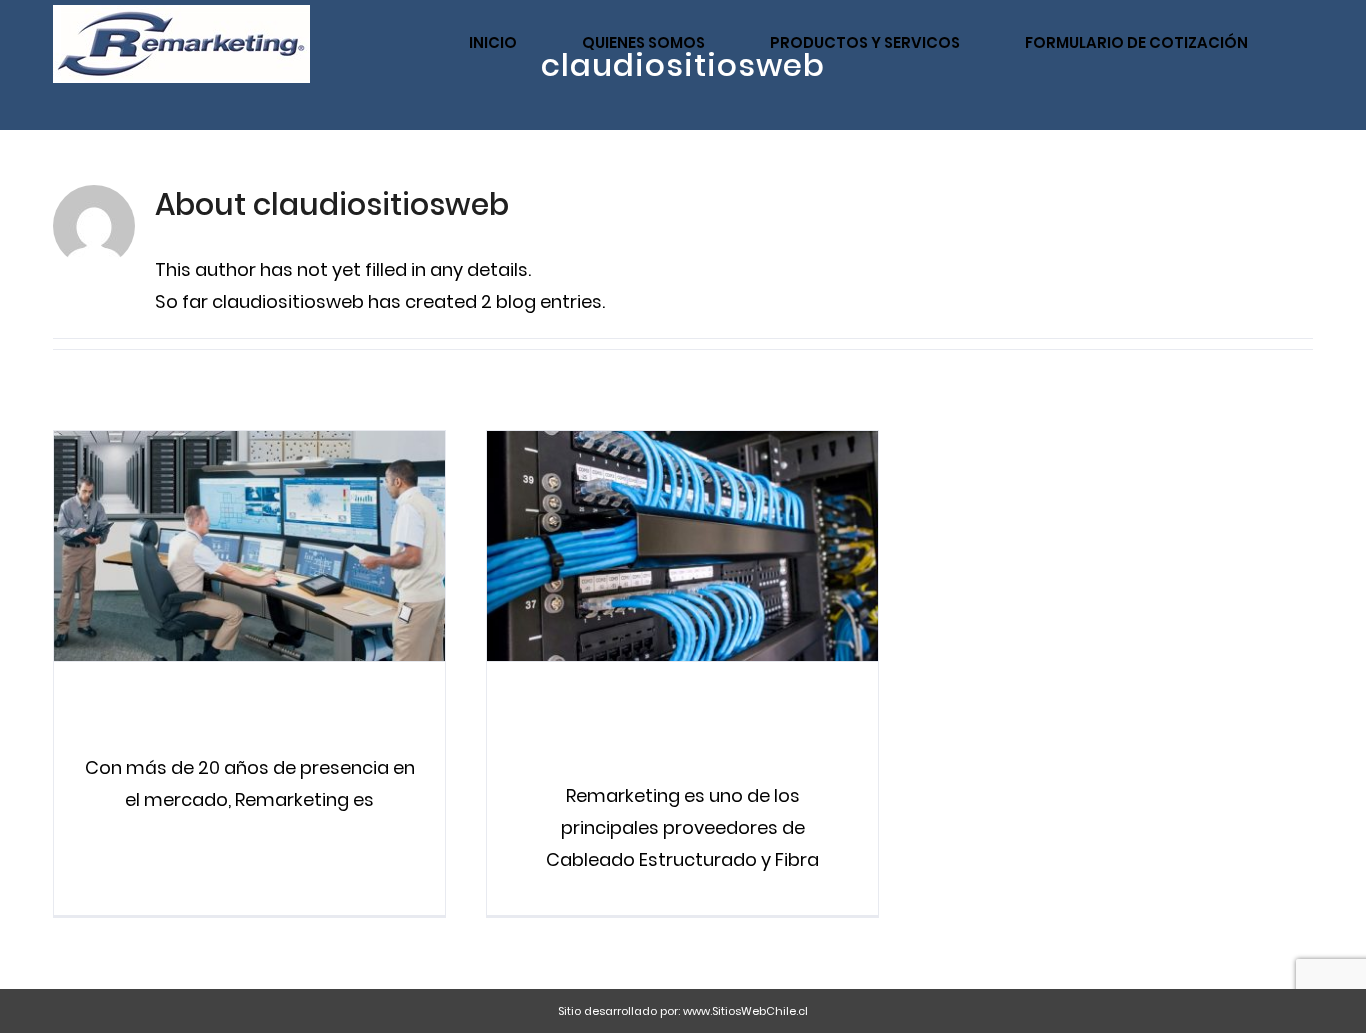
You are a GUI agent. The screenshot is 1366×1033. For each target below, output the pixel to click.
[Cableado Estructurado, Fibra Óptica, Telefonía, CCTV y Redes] (682, 546)
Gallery (284, 545)
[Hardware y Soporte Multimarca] (249, 546)
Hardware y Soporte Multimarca (214, 545)
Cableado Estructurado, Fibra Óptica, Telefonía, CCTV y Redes (647, 545)
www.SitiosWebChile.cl (745, 1011)
